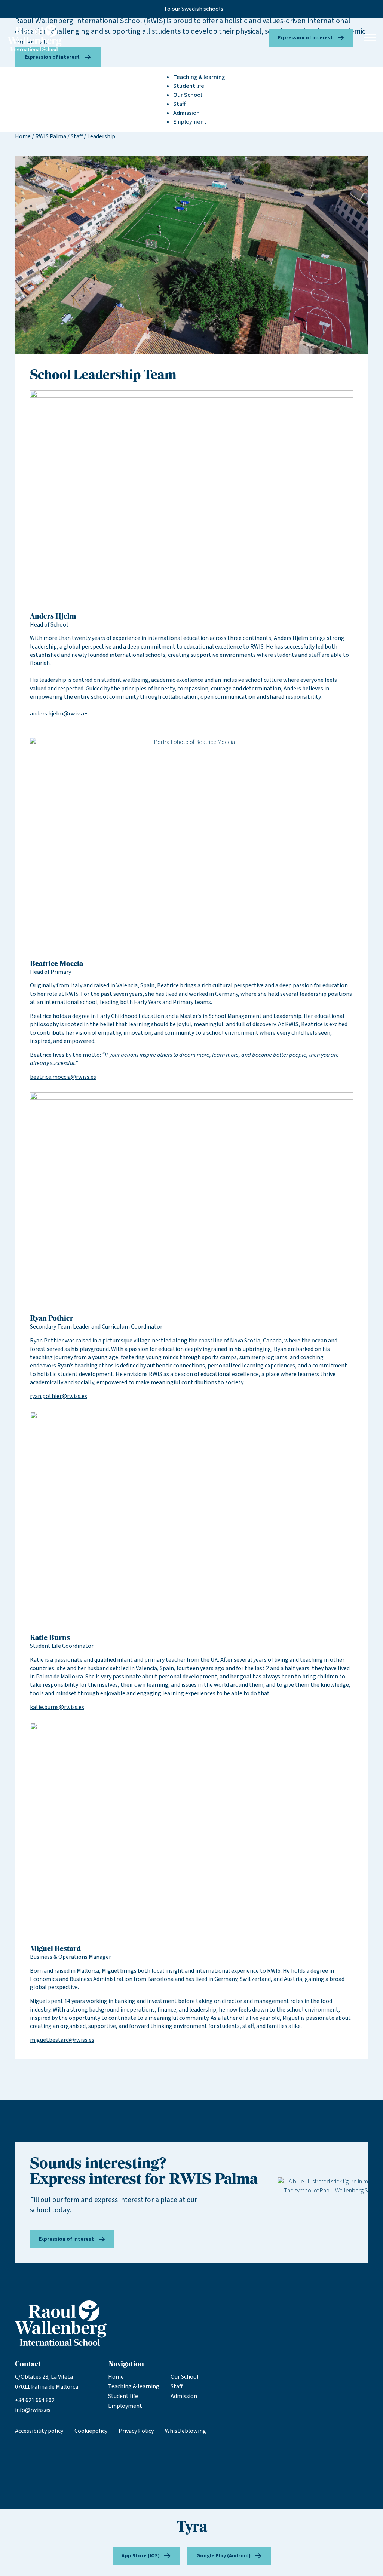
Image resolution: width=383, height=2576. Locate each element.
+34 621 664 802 (35, 2400)
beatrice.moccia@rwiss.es (63, 1077)
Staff (77, 136)
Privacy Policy (136, 2431)
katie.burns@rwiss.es (57, 1707)
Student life (123, 2396)
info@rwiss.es (33, 2410)
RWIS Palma (51, 136)
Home (23, 136)
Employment (125, 2406)
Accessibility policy (39, 2431)
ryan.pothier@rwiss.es (59, 1396)
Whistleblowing (186, 2431)
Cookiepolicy (91, 2431)
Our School (185, 2377)
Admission (184, 2396)
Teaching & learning (134, 2386)
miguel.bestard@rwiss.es (62, 2040)
